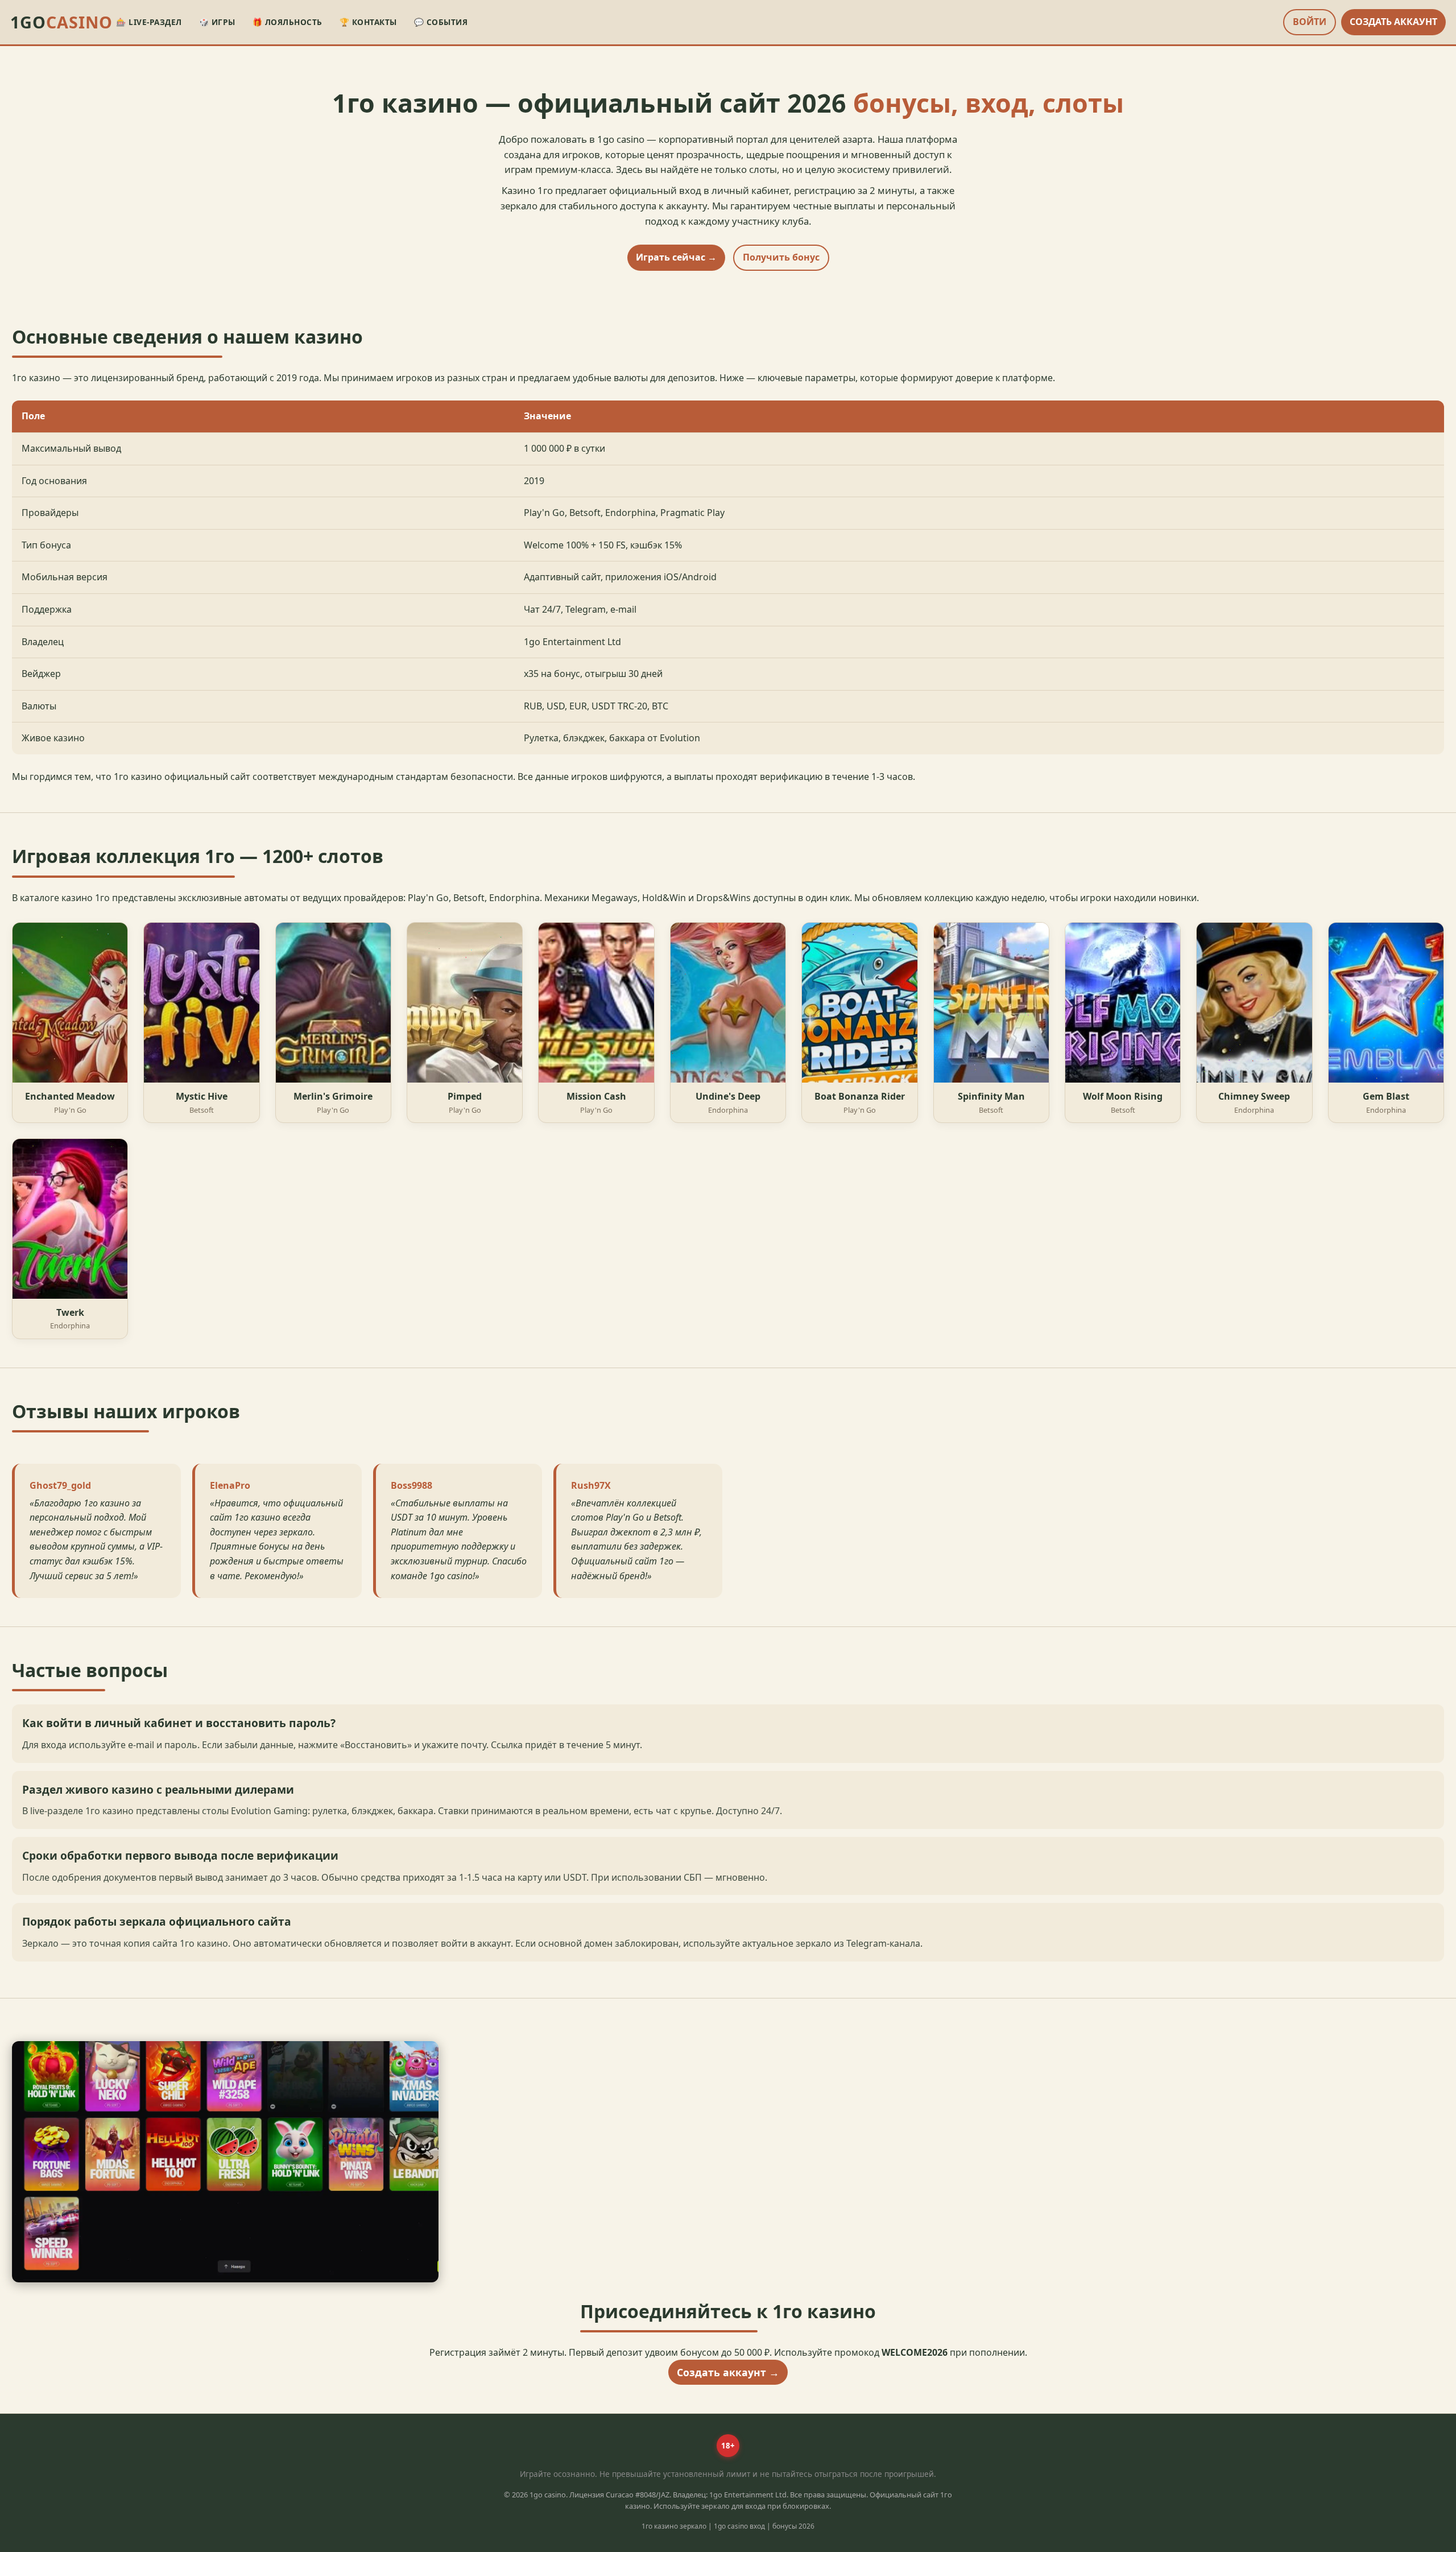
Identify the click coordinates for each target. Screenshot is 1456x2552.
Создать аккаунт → (728, 2372)
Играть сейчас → (676, 257)
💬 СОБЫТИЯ (441, 22)
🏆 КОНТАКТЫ (368, 22)
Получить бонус (781, 257)
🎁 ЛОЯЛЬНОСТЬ (288, 22)
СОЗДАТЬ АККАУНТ (1393, 22)
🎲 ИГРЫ (217, 22)
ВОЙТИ (1310, 22)
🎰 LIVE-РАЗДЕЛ (149, 22)
